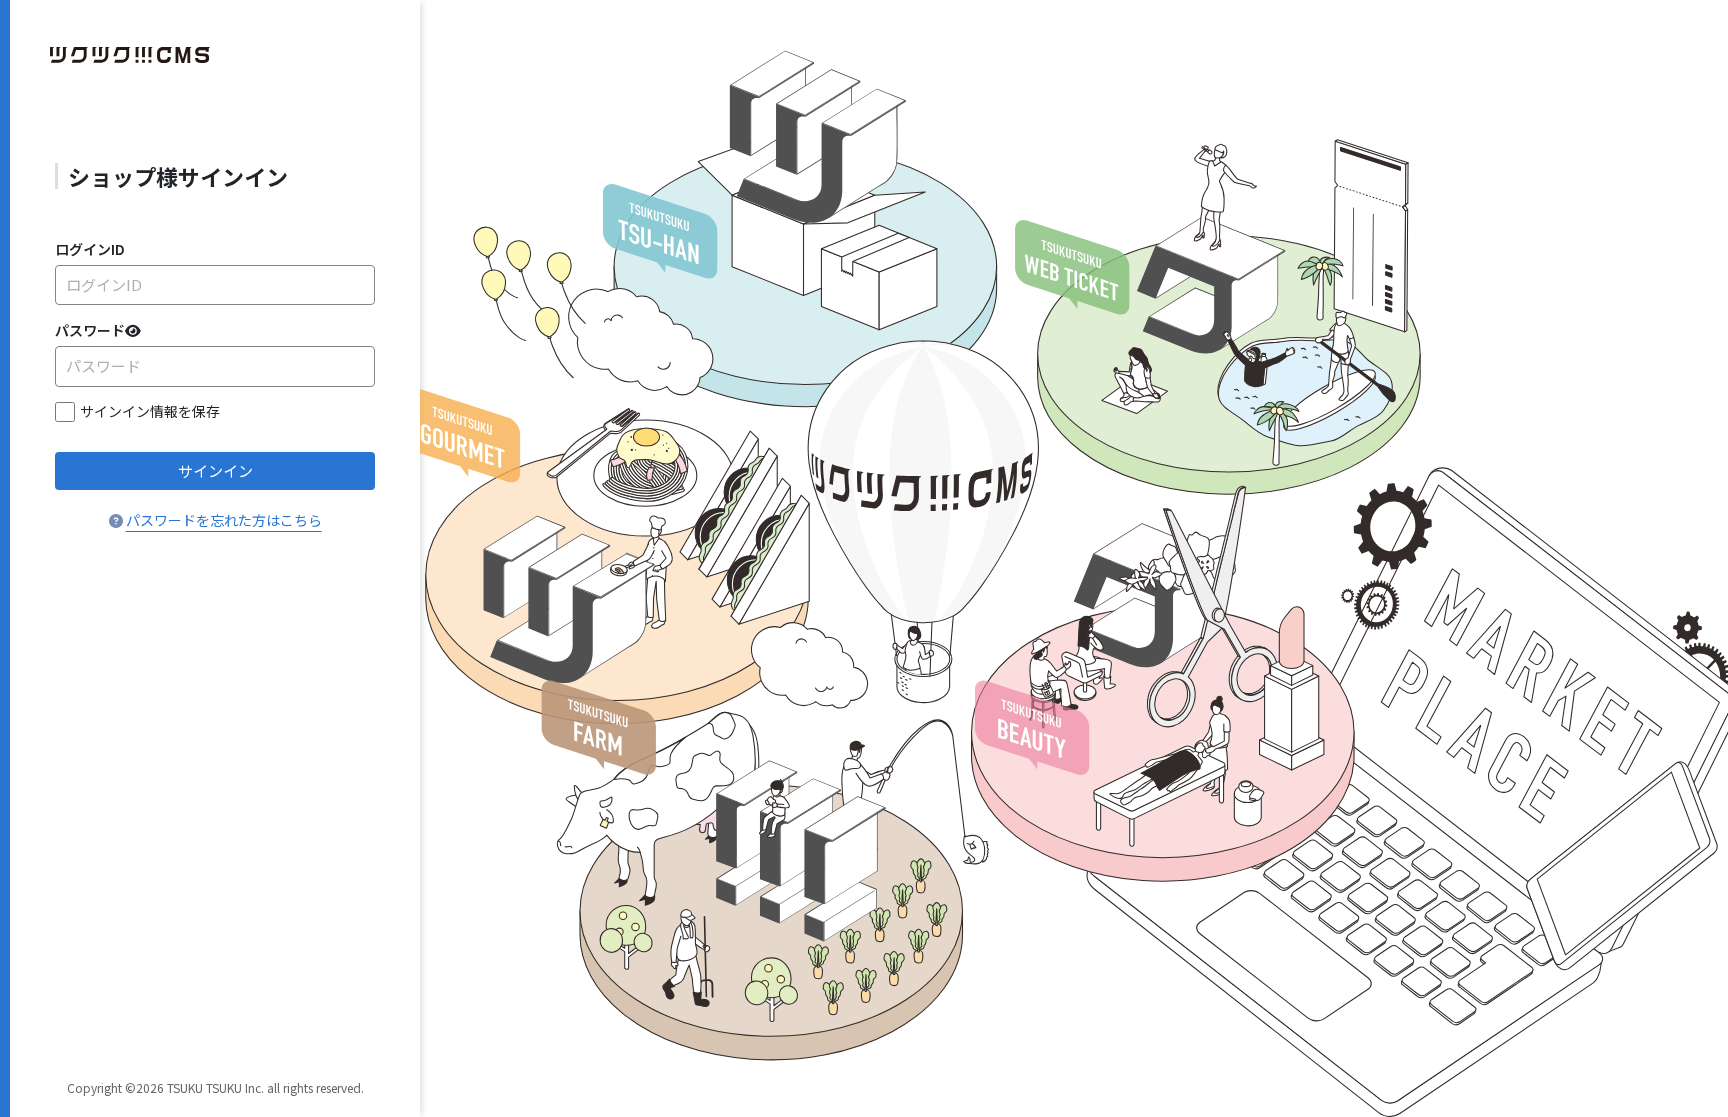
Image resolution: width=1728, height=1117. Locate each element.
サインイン (215, 470)
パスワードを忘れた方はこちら (224, 520)
